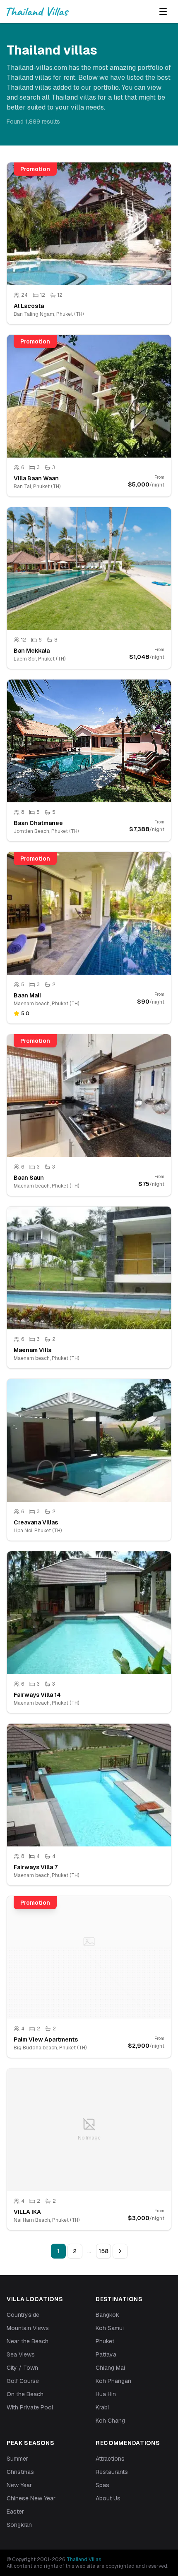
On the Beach (25, 2394)
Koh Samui (110, 2328)
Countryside (23, 2315)
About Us (108, 2498)
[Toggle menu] (163, 12)
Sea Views (21, 2354)
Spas (102, 2485)
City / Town (22, 2368)
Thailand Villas (84, 2559)
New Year (19, 2485)
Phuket (105, 2341)
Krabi (102, 2407)
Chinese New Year (31, 2498)
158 (103, 2251)
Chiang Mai (110, 2368)
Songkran (19, 2525)
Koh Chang (110, 2421)
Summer (17, 2459)
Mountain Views (28, 2328)
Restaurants (112, 2472)
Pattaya (106, 2354)
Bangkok (107, 2315)
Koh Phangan (113, 2381)
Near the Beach (28, 2341)
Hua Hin (106, 2394)
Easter (15, 2512)
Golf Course (23, 2381)
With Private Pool (30, 2407)
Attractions (110, 2459)
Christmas (20, 2472)
